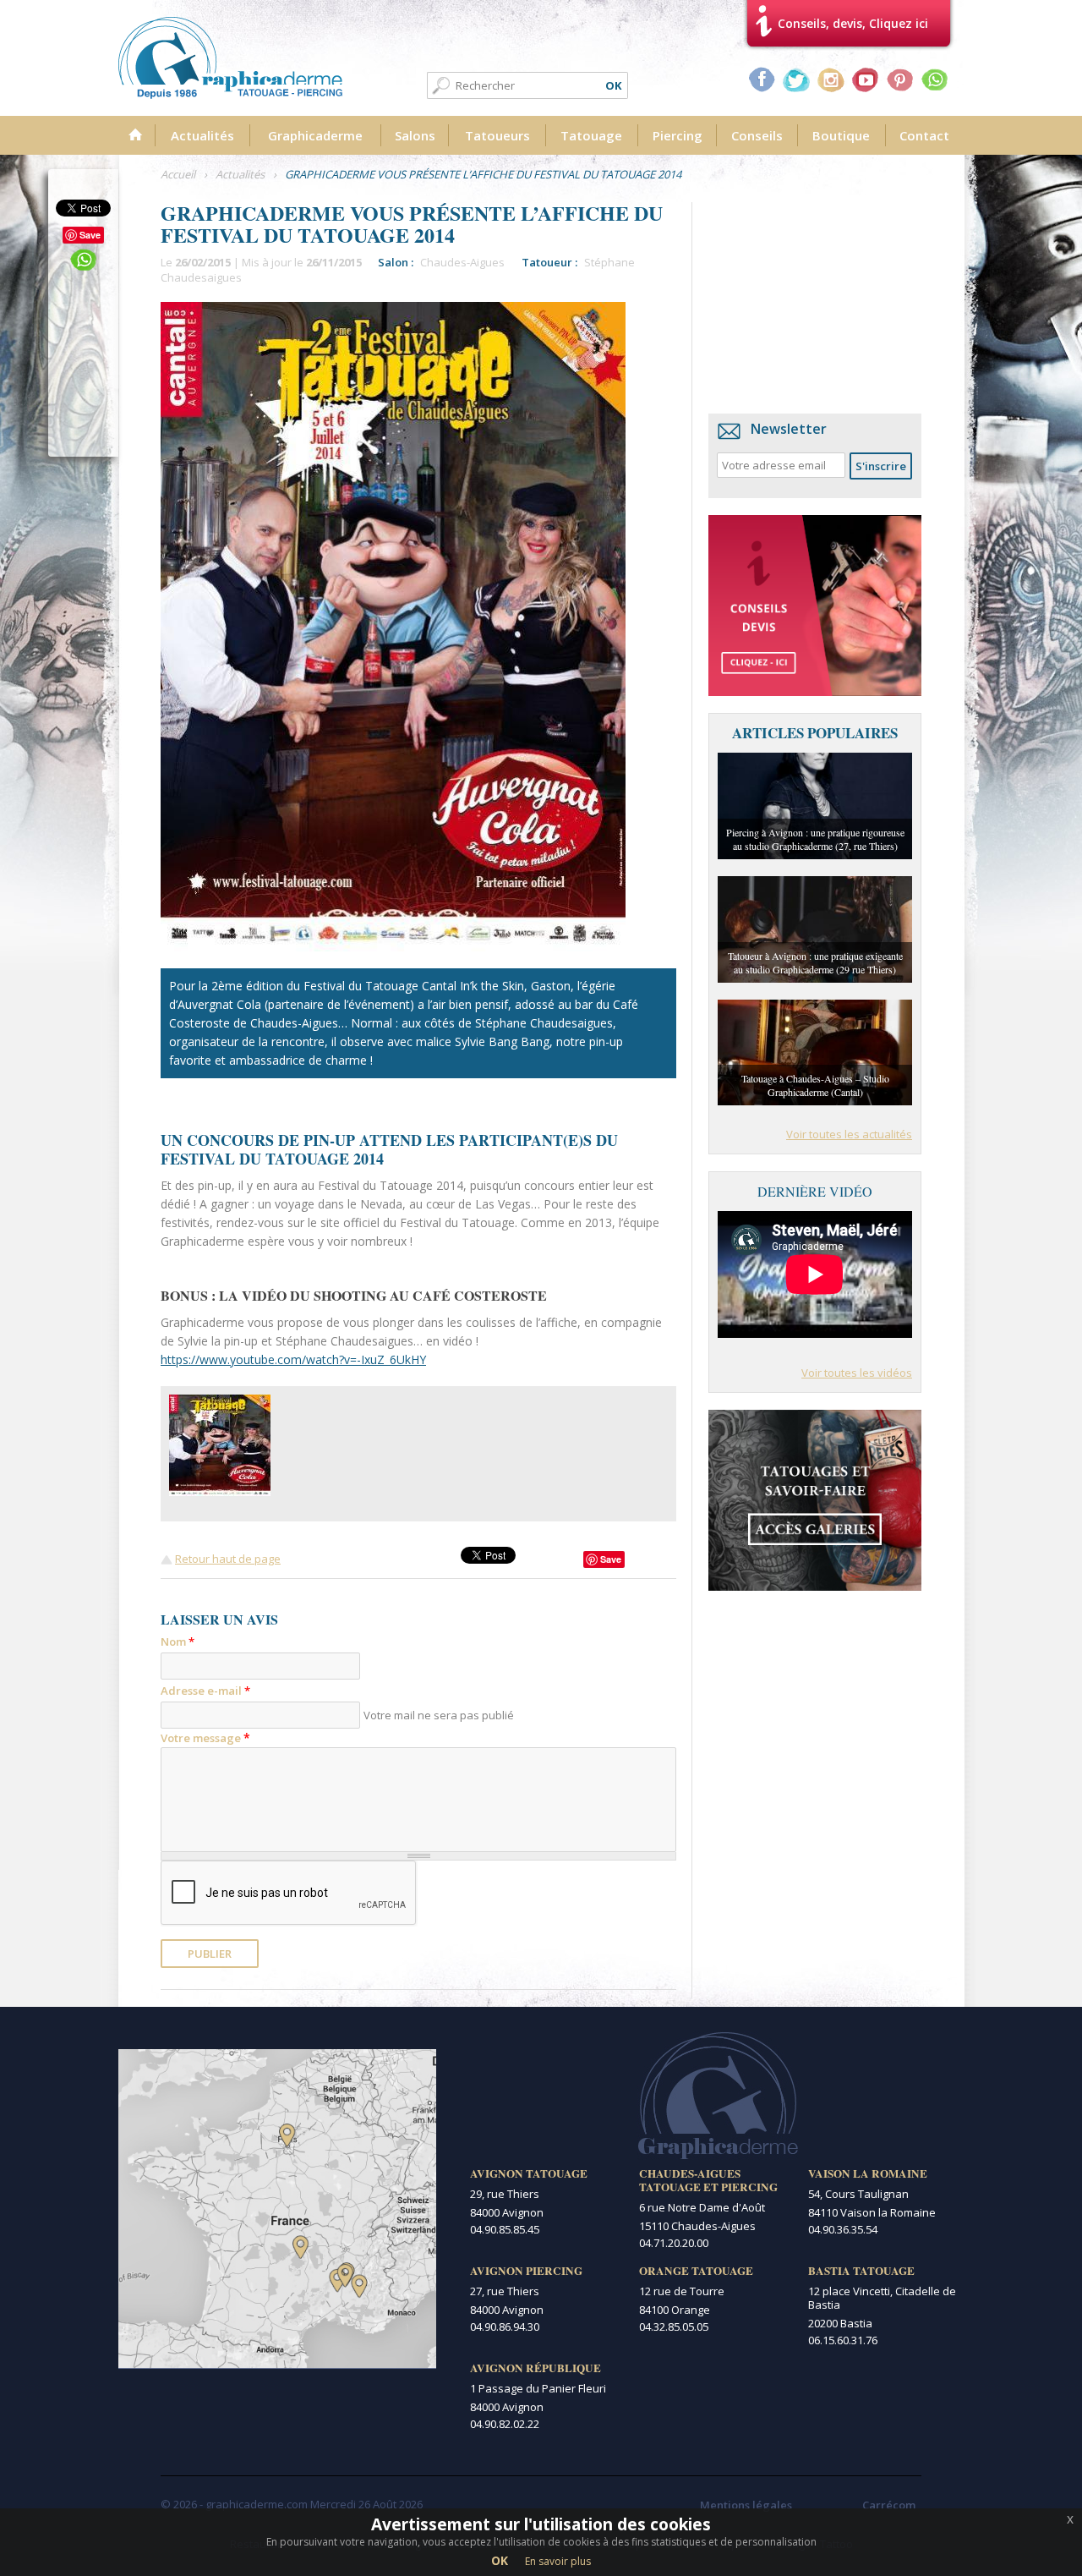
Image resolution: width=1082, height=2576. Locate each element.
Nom (178, 1642)
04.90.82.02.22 (505, 2424)
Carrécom (889, 2505)
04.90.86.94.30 (505, 2327)
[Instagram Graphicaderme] (831, 79)
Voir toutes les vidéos (857, 1373)
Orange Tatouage (696, 2271)
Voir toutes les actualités (849, 1134)
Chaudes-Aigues (462, 262)
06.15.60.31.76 (843, 2340)
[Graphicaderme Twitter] (796, 79)
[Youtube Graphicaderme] (866, 79)
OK (500, 2560)
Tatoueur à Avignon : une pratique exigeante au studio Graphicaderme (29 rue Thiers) (815, 962)
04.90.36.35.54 (843, 2229)
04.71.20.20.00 (674, 2243)
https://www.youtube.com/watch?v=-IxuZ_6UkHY (293, 1359)
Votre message (205, 1737)
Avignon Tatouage (529, 2173)
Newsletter (789, 429)
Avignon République (536, 2368)
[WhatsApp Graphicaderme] (935, 79)
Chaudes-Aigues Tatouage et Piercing (708, 2180)
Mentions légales (746, 2505)
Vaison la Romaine (868, 2173)
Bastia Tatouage (861, 2271)
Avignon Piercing (526, 2271)
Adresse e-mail (205, 1691)
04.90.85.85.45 (505, 2229)
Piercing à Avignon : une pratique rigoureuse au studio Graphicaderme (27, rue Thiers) (815, 839)
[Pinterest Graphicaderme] (900, 79)
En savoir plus (558, 2561)
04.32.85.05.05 (674, 2327)
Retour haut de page (228, 1559)
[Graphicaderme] (230, 58)
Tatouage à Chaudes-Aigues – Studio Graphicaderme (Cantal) (815, 1085)
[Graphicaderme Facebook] (762, 79)
